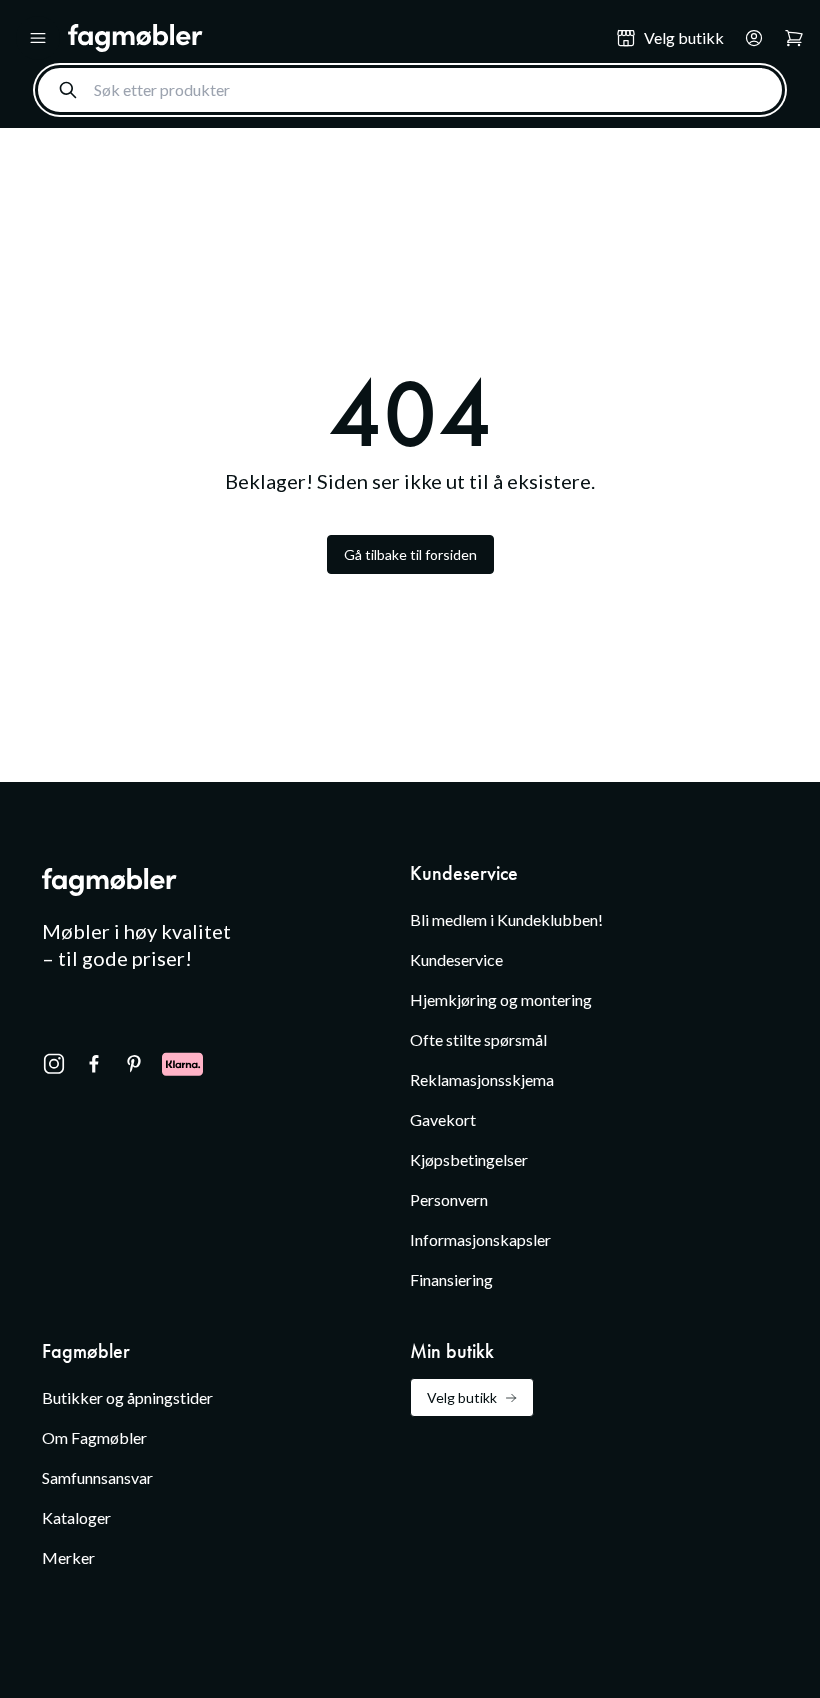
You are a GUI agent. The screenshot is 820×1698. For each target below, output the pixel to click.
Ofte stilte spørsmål (478, 1039)
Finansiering (451, 1279)
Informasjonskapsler (480, 1239)
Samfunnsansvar (97, 1477)
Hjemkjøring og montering (501, 999)
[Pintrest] (134, 1064)
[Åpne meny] (38, 38)
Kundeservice (456, 959)
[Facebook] (94, 1064)
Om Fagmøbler (94, 1437)
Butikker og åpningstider (127, 1397)
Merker (68, 1557)
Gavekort (443, 1119)
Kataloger (76, 1517)
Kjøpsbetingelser (469, 1159)
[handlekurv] (748, 38)
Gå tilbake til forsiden (410, 554)
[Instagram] (54, 1064)
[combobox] (410, 90)
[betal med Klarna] (182, 1064)
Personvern (449, 1199)
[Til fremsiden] (328, 38)
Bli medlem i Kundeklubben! (506, 919)
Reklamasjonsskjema (482, 1079)
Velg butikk (462, 1397)
